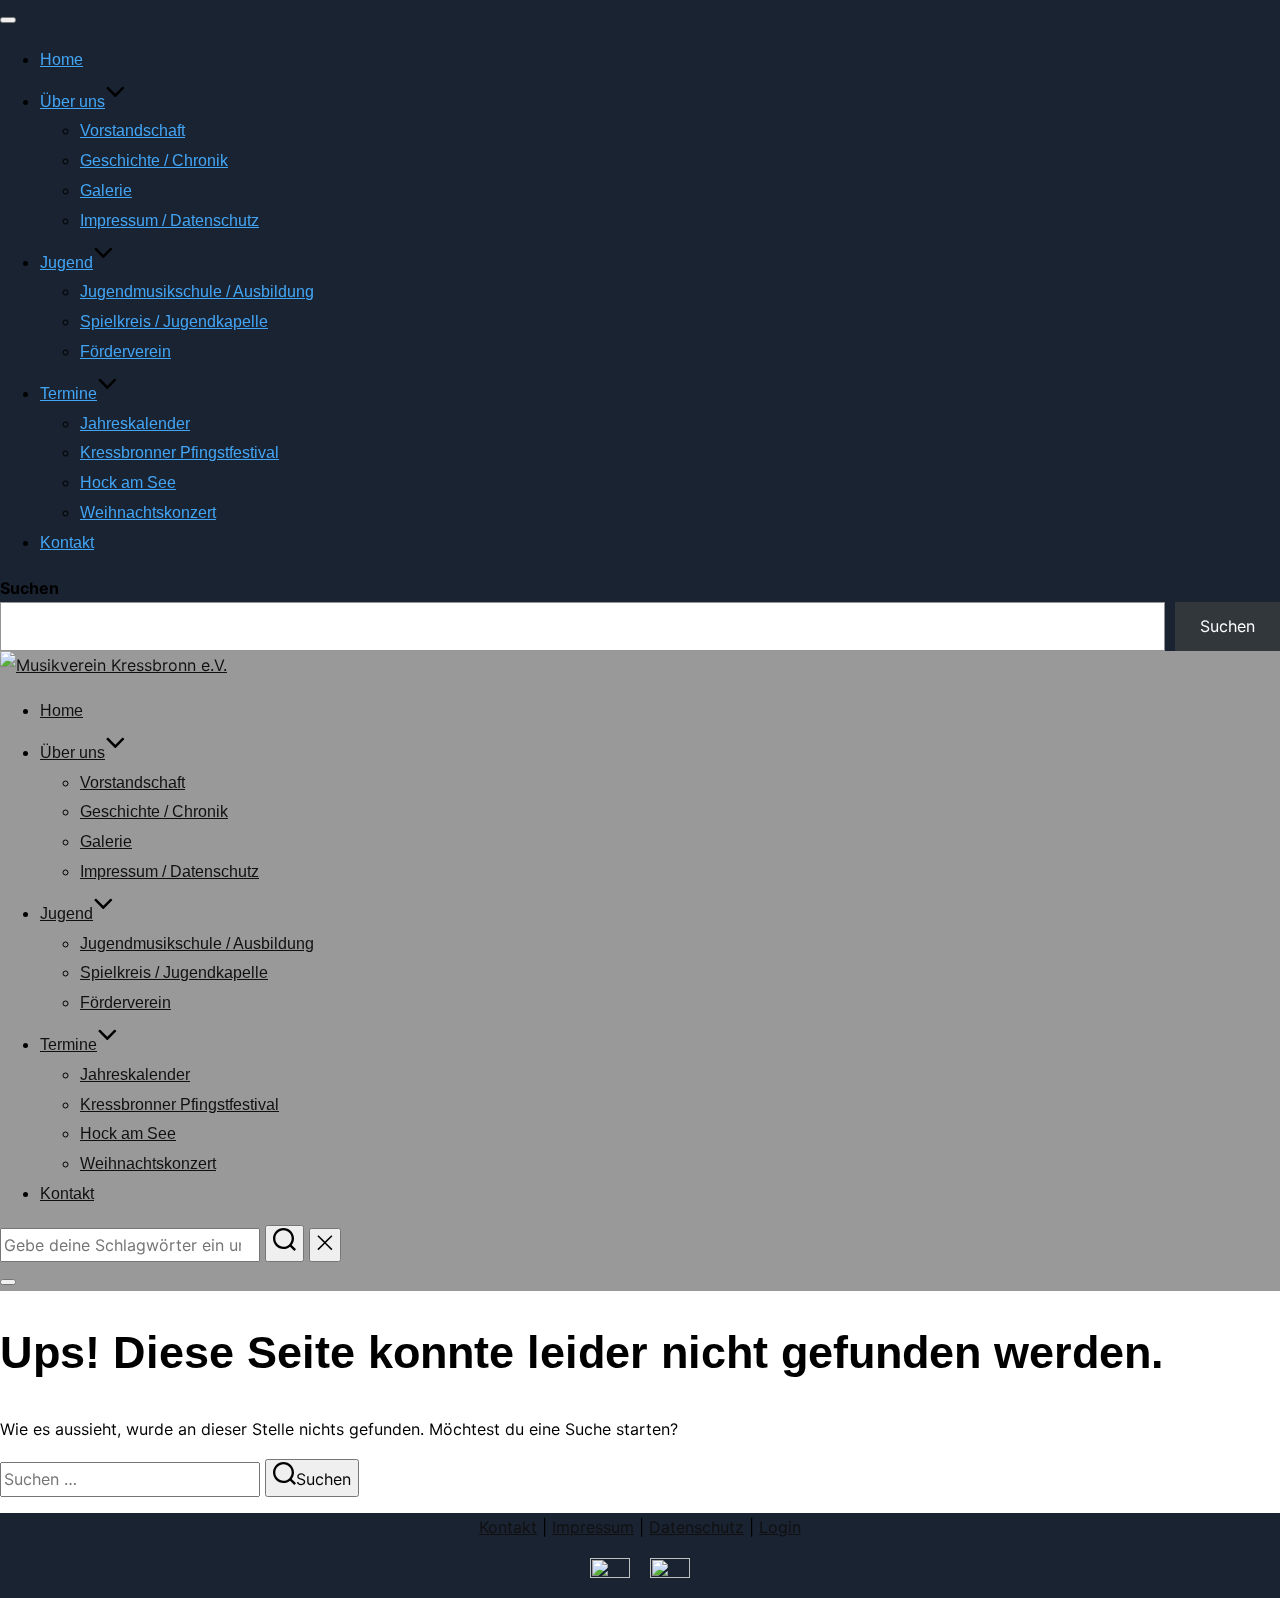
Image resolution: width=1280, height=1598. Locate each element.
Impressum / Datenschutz (169, 220)
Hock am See (128, 482)
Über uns (72, 101)
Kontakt (67, 542)
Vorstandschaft (132, 130)
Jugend (66, 262)
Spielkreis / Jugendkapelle (174, 321)
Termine (68, 393)
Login (780, 1527)
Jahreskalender (135, 423)
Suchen (29, 588)
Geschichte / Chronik (154, 160)
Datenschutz (696, 1527)
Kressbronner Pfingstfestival (179, 452)
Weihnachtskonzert (148, 512)
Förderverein (125, 351)
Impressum (593, 1527)
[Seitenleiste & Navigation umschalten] (8, 1282)
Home (61, 59)
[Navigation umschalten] (8, 20)
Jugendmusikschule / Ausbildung (197, 291)
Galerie (106, 190)
